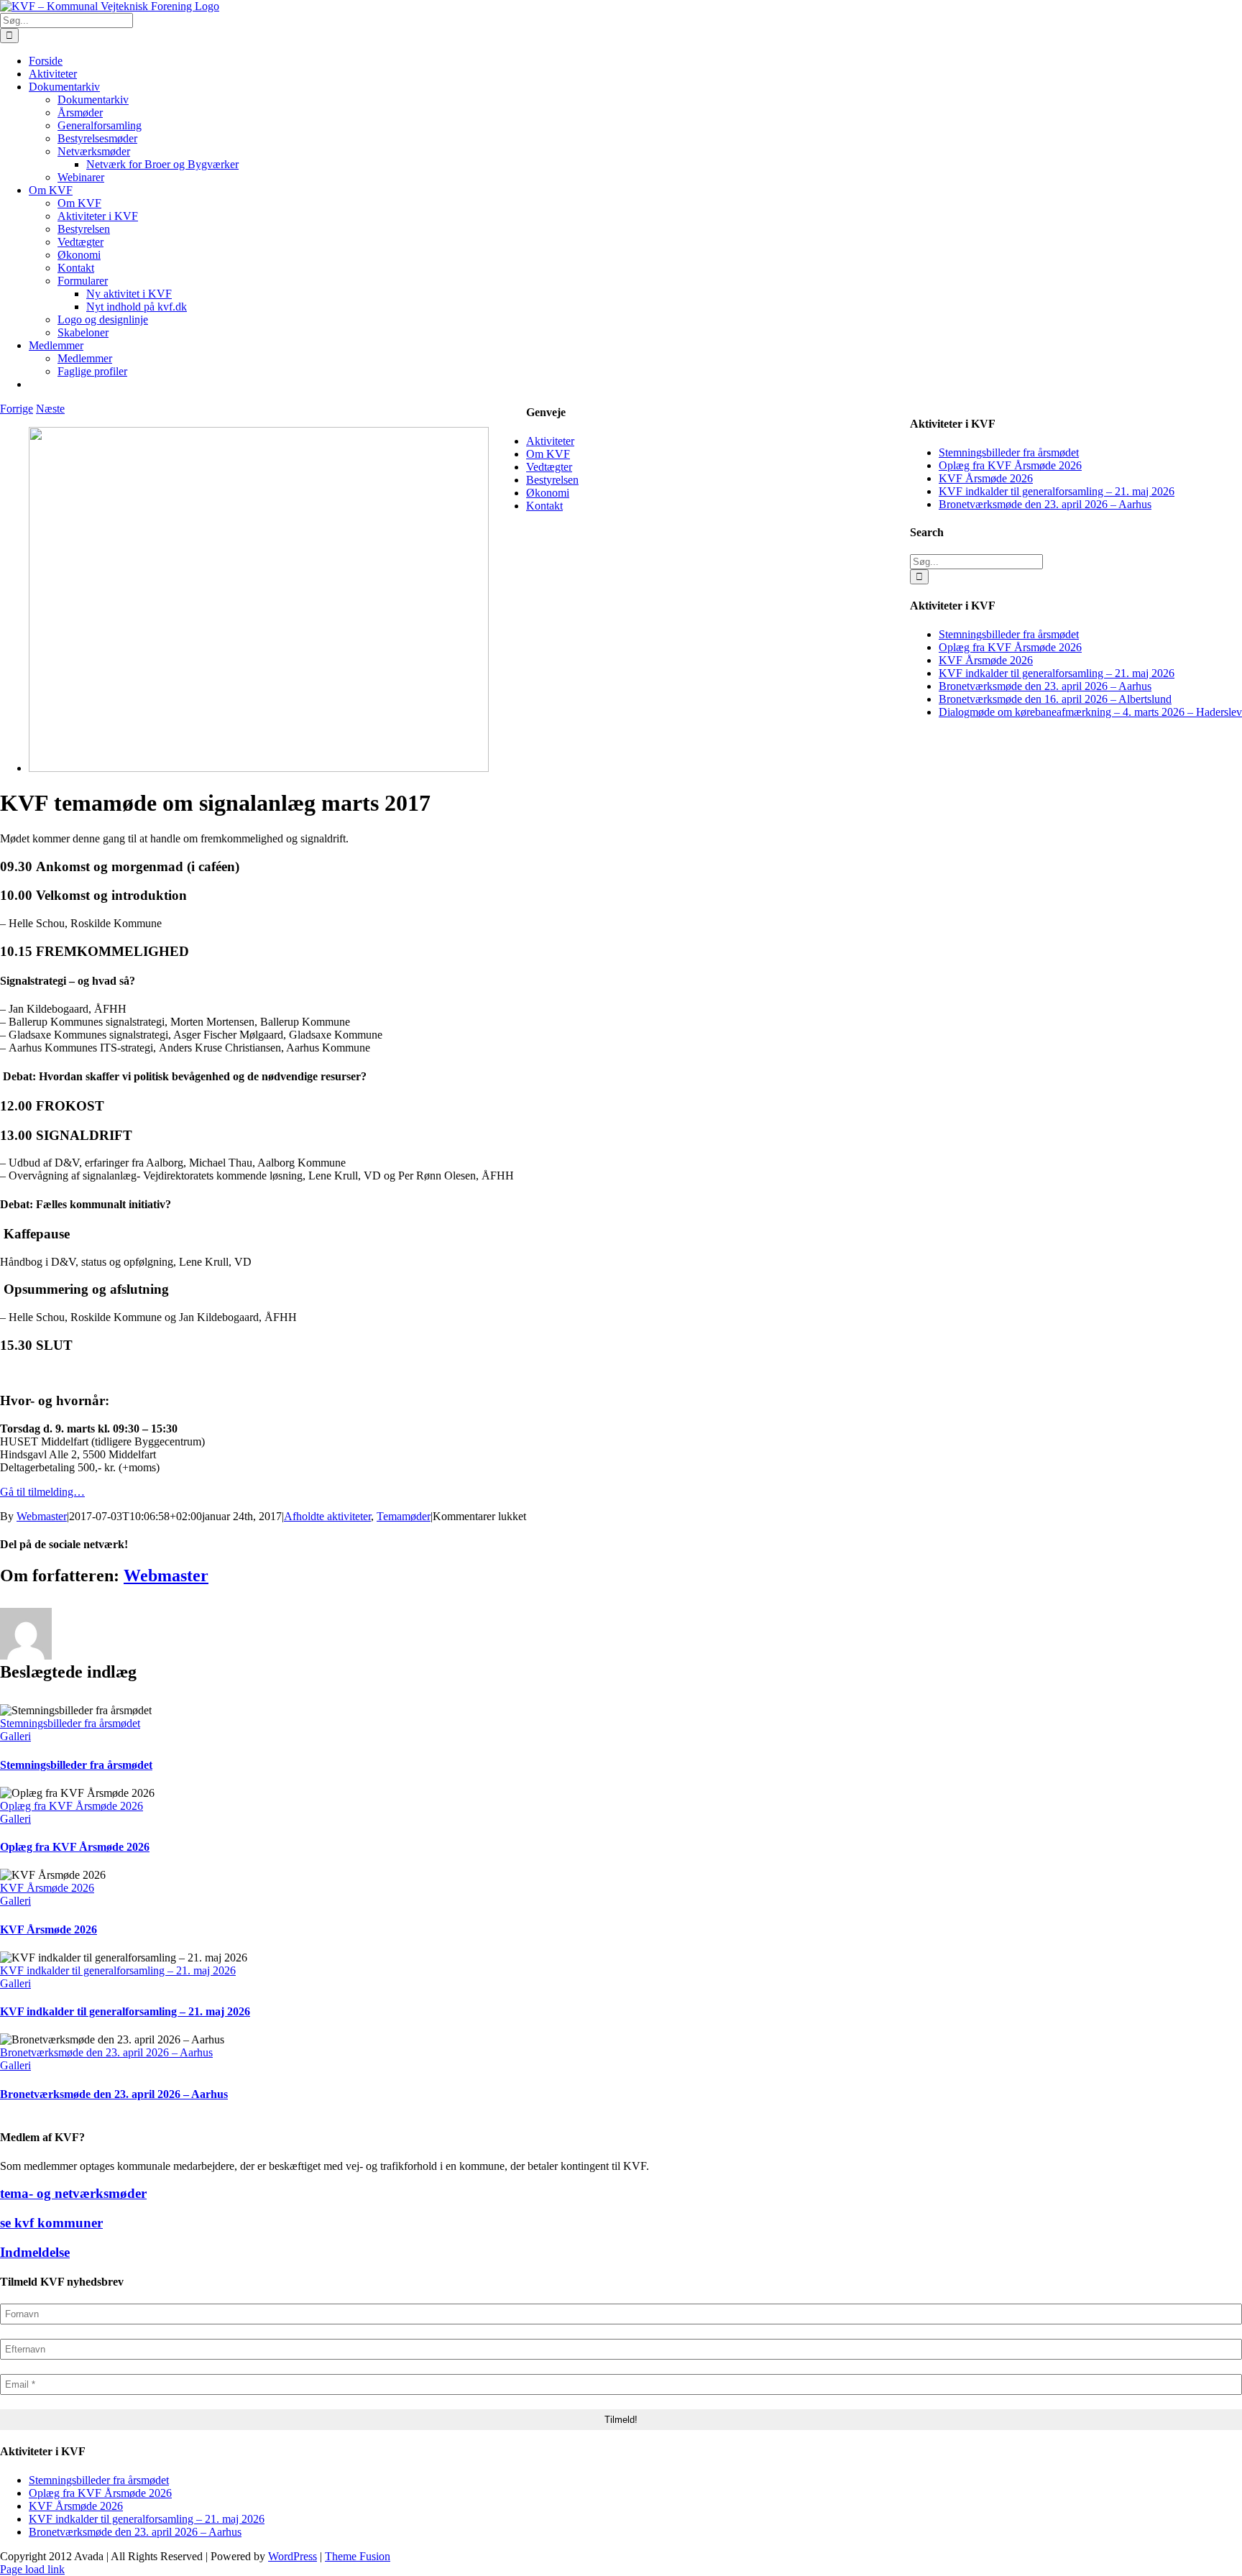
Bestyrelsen (552, 480)
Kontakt (544, 506)
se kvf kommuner (51, 2223)
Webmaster (42, 1516)
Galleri (15, 1736)
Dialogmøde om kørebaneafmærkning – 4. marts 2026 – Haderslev (1090, 712)
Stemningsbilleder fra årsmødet (70, 1723)
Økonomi (548, 493)
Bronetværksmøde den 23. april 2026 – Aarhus (106, 2052)
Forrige (17, 409)
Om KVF (548, 454)
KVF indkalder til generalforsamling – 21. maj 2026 (118, 1970)
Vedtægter (549, 467)
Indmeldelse (35, 2252)
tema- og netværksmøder (73, 2193)
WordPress (293, 2556)
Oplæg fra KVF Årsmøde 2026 (72, 1806)
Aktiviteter (550, 441)
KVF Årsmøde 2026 (47, 1888)
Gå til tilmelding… (42, 1492)
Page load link (32, 2569)
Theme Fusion (358, 2556)
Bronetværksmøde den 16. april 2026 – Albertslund (1055, 699)
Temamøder (404, 1516)
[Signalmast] (259, 768)
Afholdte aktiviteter (327, 1516)
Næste (50, 409)
